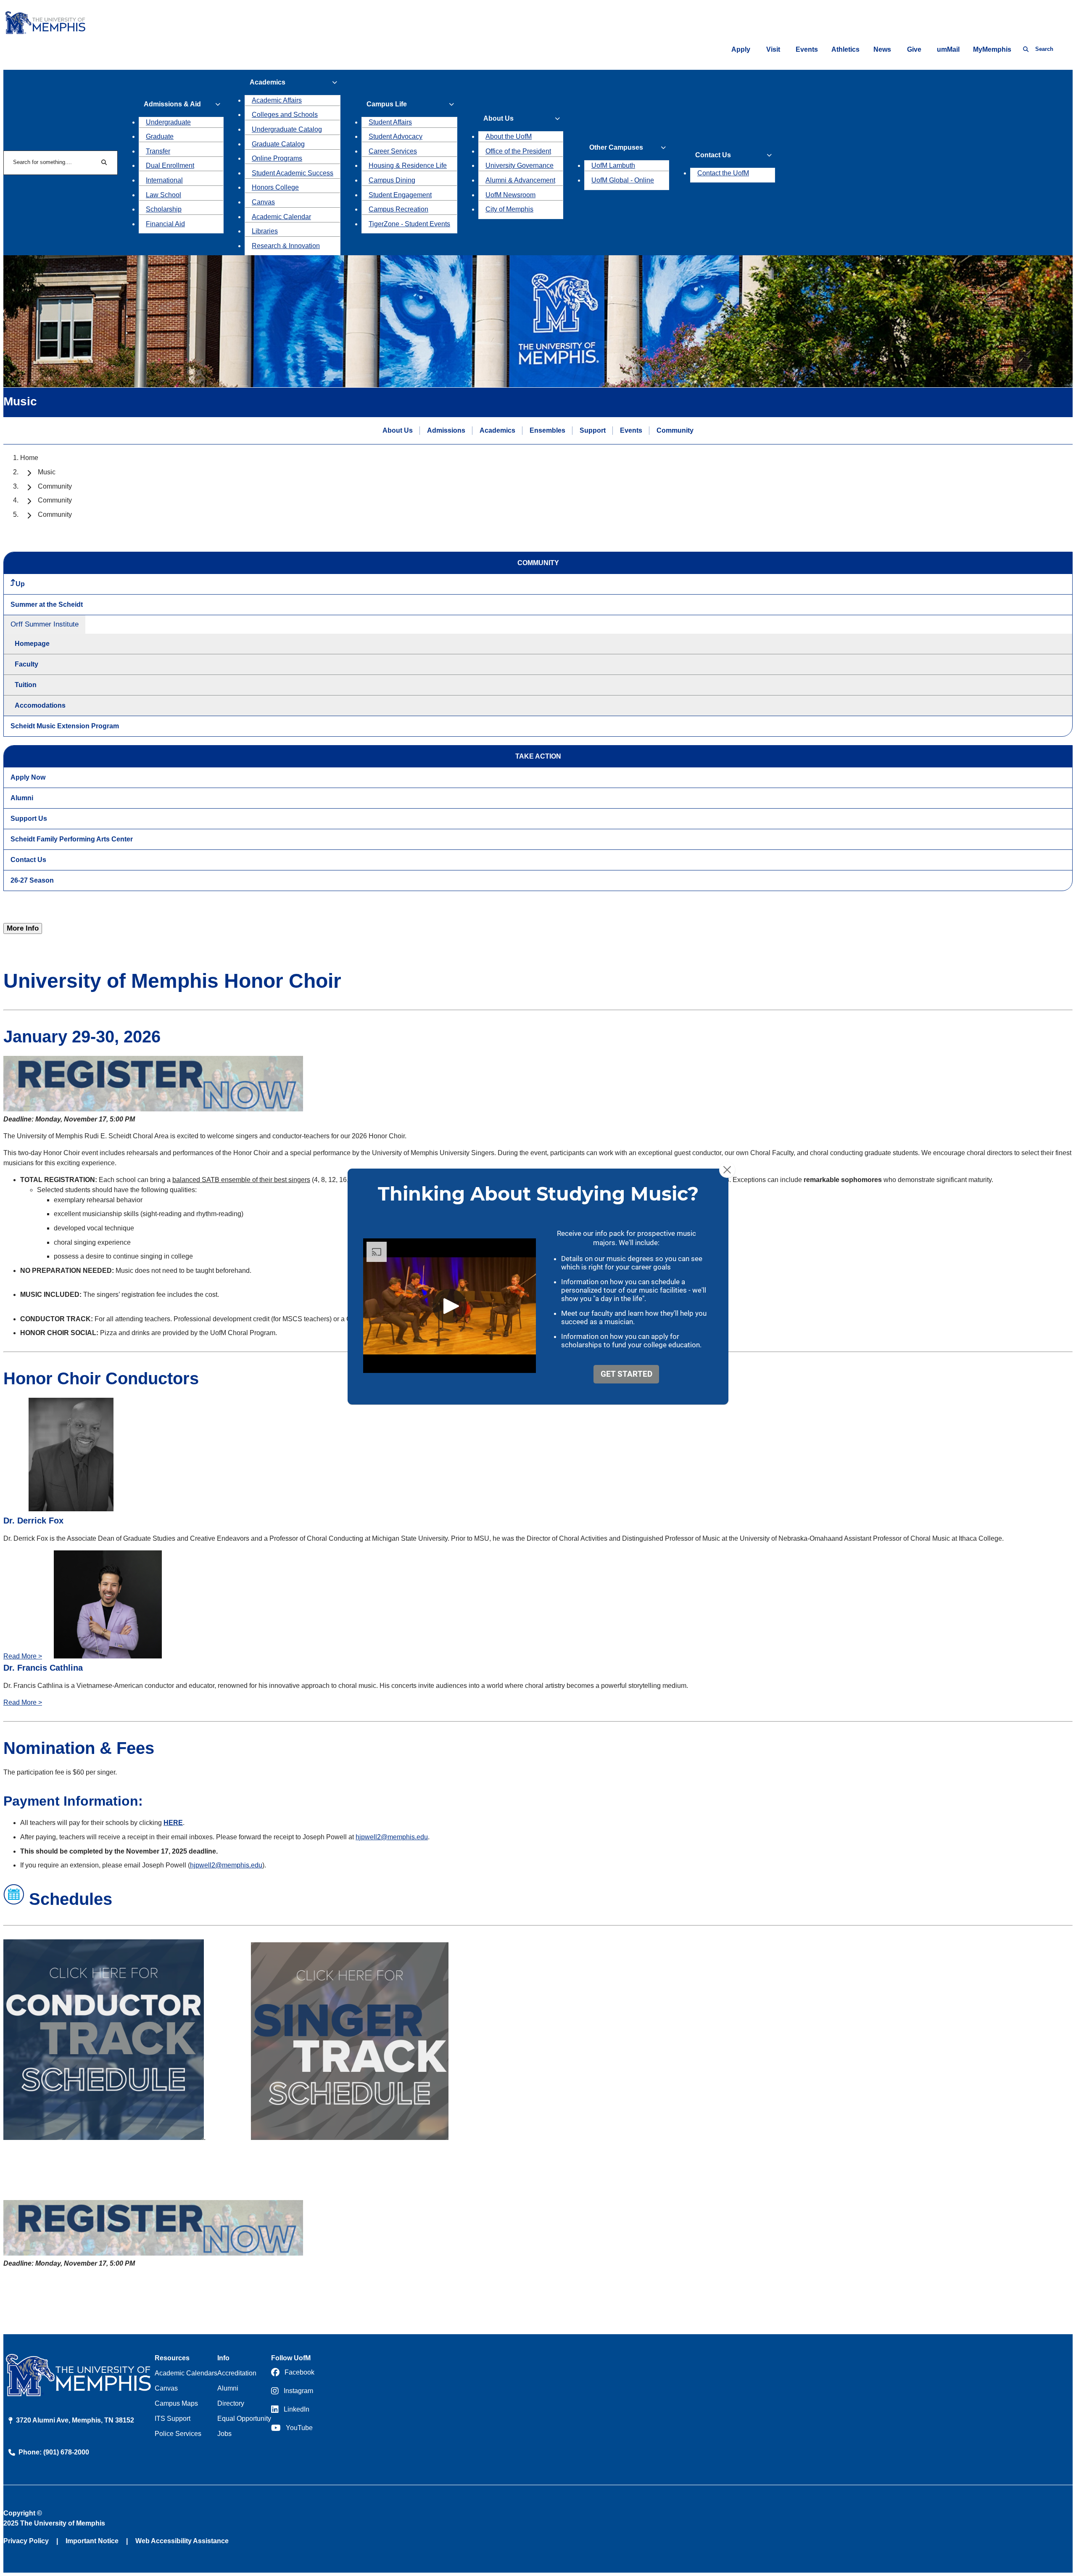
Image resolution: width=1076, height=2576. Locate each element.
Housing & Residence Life (408, 165)
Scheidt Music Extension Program (65, 726)
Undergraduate (168, 122)
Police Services (178, 2434)
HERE (173, 1823)
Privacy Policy (26, 2541)
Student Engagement (400, 195)
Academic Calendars (186, 2373)
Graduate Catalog (278, 144)
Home (29, 458)
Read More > (23, 1656)
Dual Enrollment (170, 165)
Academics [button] (268, 82)
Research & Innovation (286, 246)
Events (807, 49)
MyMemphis (992, 49)
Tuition (26, 685)
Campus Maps (176, 2403)
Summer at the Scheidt (47, 604)
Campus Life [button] (387, 104)
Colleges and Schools (285, 115)
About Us (398, 430)
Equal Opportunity (244, 2419)
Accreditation (237, 2373)
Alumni (22, 798)
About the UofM (509, 136)
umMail (948, 49)
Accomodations (40, 705)
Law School (164, 195)
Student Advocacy (396, 136)
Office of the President (518, 151)
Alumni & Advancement (520, 180)
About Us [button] (498, 118)
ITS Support (173, 2419)
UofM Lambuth (613, 165)
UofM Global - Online (623, 180)
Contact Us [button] (713, 155)
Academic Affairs (277, 100)
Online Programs (277, 158)
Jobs (224, 2434)
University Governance (520, 165)
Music (47, 472)
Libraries (265, 231)
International (164, 180)
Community (675, 430)
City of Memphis (509, 209)
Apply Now (28, 777)
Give (914, 49)
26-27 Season (32, 880)
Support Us (29, 819)
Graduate (160, 136)
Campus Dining (392, 180)
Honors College (275, 187)
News (882, 49)
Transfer (158, 151)
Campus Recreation (398, 209)
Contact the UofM (723, 173)
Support (593, 430)
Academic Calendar (281, 217)
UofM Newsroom (510, 195)
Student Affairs (390, 122)
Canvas (263, 202)
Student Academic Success (293, 173)
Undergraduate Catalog (287, 129)
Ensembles (547, 430)
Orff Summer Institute (45, 624)
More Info (23, 928)
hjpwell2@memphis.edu (392, 1837)
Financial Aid (165, 224)
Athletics (845, 49)
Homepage (32, 644)
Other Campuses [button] (616, 147)
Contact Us (28, 860)
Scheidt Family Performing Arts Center (72, 839)
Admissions (446, 430)
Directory (231, 2403)
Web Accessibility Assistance (182, 2541)
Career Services (393, 151)
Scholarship (164, 209)
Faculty (26, 664)
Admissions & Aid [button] (172, 104)
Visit (773, 49)
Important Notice (92, 2541)
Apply (741, 49)
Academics (497, 430)
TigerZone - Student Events (409, 224)
